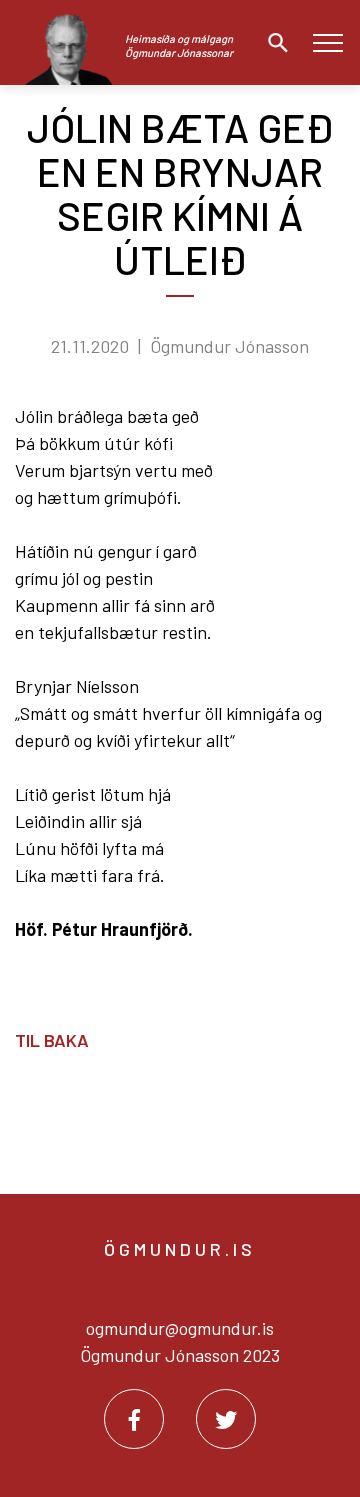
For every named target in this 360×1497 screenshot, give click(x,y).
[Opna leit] (273, 43)
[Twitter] (226, 1419)
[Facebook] (134, 1419)
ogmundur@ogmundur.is (180, 1328)
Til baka (52, 1040)
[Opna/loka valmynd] (327, 42)
